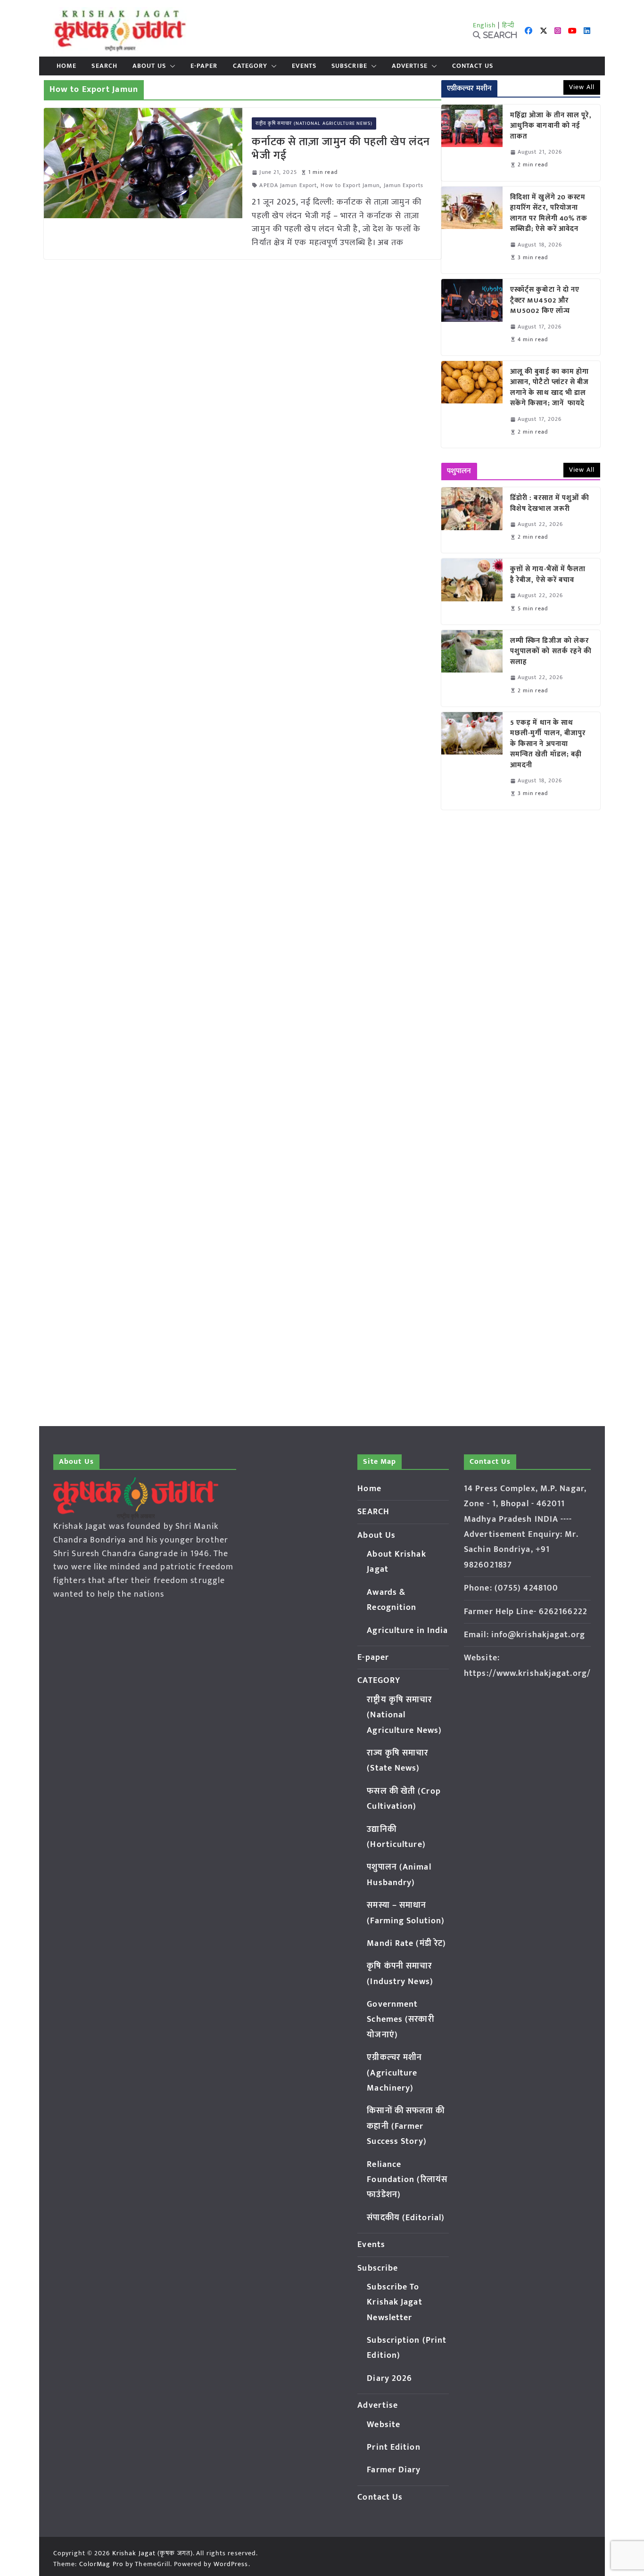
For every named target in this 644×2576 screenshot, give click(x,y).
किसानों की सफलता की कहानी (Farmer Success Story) (406, 2126)
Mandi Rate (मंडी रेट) (406, 1944)
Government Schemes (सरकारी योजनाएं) (400, 2020)
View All (582, 87)
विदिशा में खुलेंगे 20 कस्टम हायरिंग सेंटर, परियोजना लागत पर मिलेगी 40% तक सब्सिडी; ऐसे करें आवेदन (549, 213)
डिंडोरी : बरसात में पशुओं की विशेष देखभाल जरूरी (550, 504)
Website (384, 2425)
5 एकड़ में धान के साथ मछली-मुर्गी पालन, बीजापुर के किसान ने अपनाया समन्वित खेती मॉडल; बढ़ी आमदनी (548, 744)
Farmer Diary (394, 2470)
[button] (171, 66)
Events (304, 66)
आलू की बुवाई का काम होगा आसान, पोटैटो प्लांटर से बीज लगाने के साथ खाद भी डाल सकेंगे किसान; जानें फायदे (550, 388)
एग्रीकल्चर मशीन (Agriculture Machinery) (394, 2073)
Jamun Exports (404, 185)
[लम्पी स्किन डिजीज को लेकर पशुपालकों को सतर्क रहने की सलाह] (472, 668)
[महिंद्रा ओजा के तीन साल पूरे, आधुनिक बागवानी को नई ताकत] (472, 143)
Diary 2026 (389, 2379)
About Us (149, 66)
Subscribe (349, 66)
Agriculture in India (407, 1631)
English (485, 25)
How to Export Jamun (350, 185)
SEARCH (104, 66)
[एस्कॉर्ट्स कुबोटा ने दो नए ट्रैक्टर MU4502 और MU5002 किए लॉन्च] (472, 317)
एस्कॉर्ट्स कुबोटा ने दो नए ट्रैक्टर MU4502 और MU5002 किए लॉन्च (545, 301)
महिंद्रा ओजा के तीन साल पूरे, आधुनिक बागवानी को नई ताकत (551, 126)
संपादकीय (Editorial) (406, 2218)
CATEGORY (250, 66)
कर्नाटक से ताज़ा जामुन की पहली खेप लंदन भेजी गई (341, 149)
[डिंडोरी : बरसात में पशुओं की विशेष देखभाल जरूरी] (472, 520)
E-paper (204, 66)
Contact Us (473, 66)
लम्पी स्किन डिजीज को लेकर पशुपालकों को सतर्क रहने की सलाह (551, 652)
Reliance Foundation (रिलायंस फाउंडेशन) (407, 2180)
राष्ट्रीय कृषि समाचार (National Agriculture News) (314, 123)
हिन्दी (508, 25)
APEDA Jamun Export (288, 185)
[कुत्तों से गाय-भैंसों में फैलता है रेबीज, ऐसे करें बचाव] (472, 591)
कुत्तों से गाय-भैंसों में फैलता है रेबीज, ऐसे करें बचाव (548, 575)
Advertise (410, 66)
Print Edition (393, 2447)
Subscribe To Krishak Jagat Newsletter (394, 2302)
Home (66, 66)
